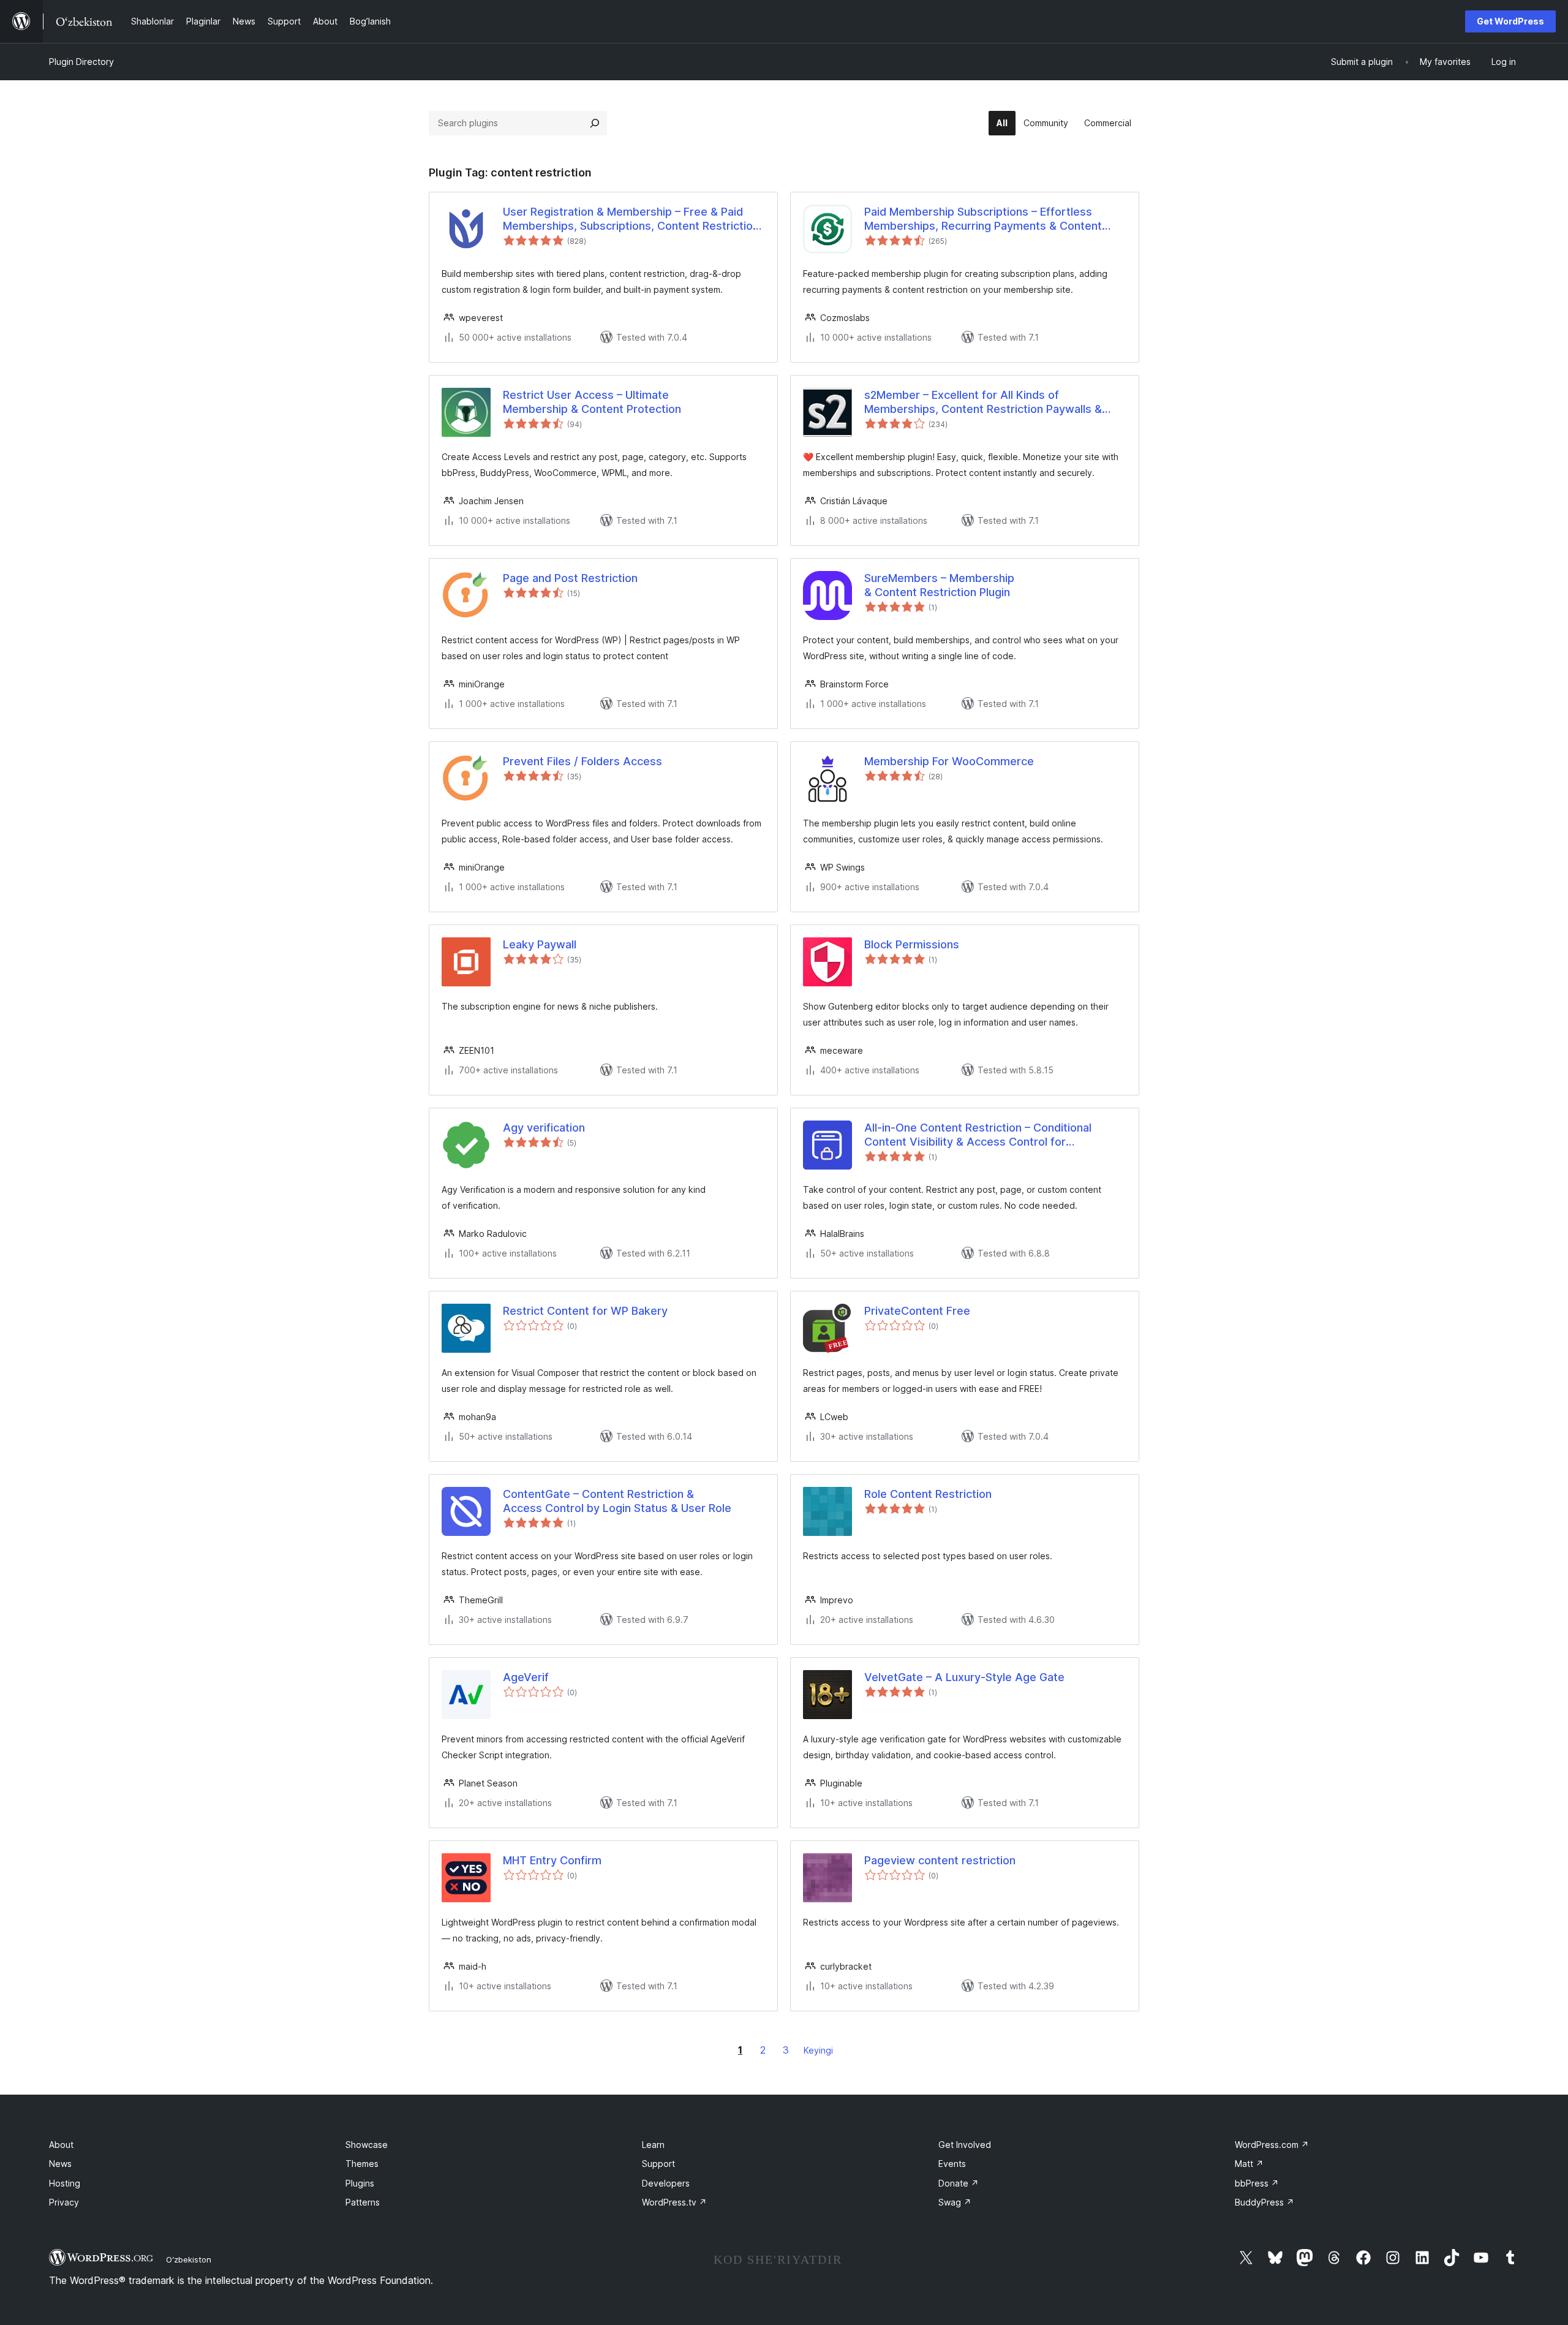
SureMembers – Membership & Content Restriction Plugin (939, 585)
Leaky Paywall (540, 944)
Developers (666, 2183)
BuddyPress (1265, 2202)
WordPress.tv (674, 2202)
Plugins (360, 2183)
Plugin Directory (81, 62)
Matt (1249, 2164)
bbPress (1257, 2183)
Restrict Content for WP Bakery (585, 1311)
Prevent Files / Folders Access (582, 761)
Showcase (367, 2145)
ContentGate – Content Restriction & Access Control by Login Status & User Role (617, 1501)
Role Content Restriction (928, 1494)
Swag (955, 2202)
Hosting (65, 2183)
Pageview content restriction (940, 1860)
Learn (653, 2145)
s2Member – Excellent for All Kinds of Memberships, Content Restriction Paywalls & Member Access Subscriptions (983, 403)
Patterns (363, 2202)
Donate (959, 2183)
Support (658, 2164)
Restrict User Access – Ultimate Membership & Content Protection (592, 402)
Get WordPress (1510, 21)
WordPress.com (1272, 2145)
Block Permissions (912, 944)
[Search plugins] (595, 123)
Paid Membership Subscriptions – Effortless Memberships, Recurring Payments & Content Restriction (983, 219)
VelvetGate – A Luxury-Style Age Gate (964, 1677)
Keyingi (818, 2050)
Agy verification (544, 1128)
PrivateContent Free (917, 1311)
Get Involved (965, 2145)
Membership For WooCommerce (949, 761)
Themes (362, 2164)
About (61, 2145)
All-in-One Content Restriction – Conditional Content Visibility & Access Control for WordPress (978, 1135)
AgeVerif (526, 1677)
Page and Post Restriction (570, 578)
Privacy (64, 2202)
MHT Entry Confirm (552, 1860)
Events (952, 2164)
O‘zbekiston (189, 2259)
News (60, 2164)
